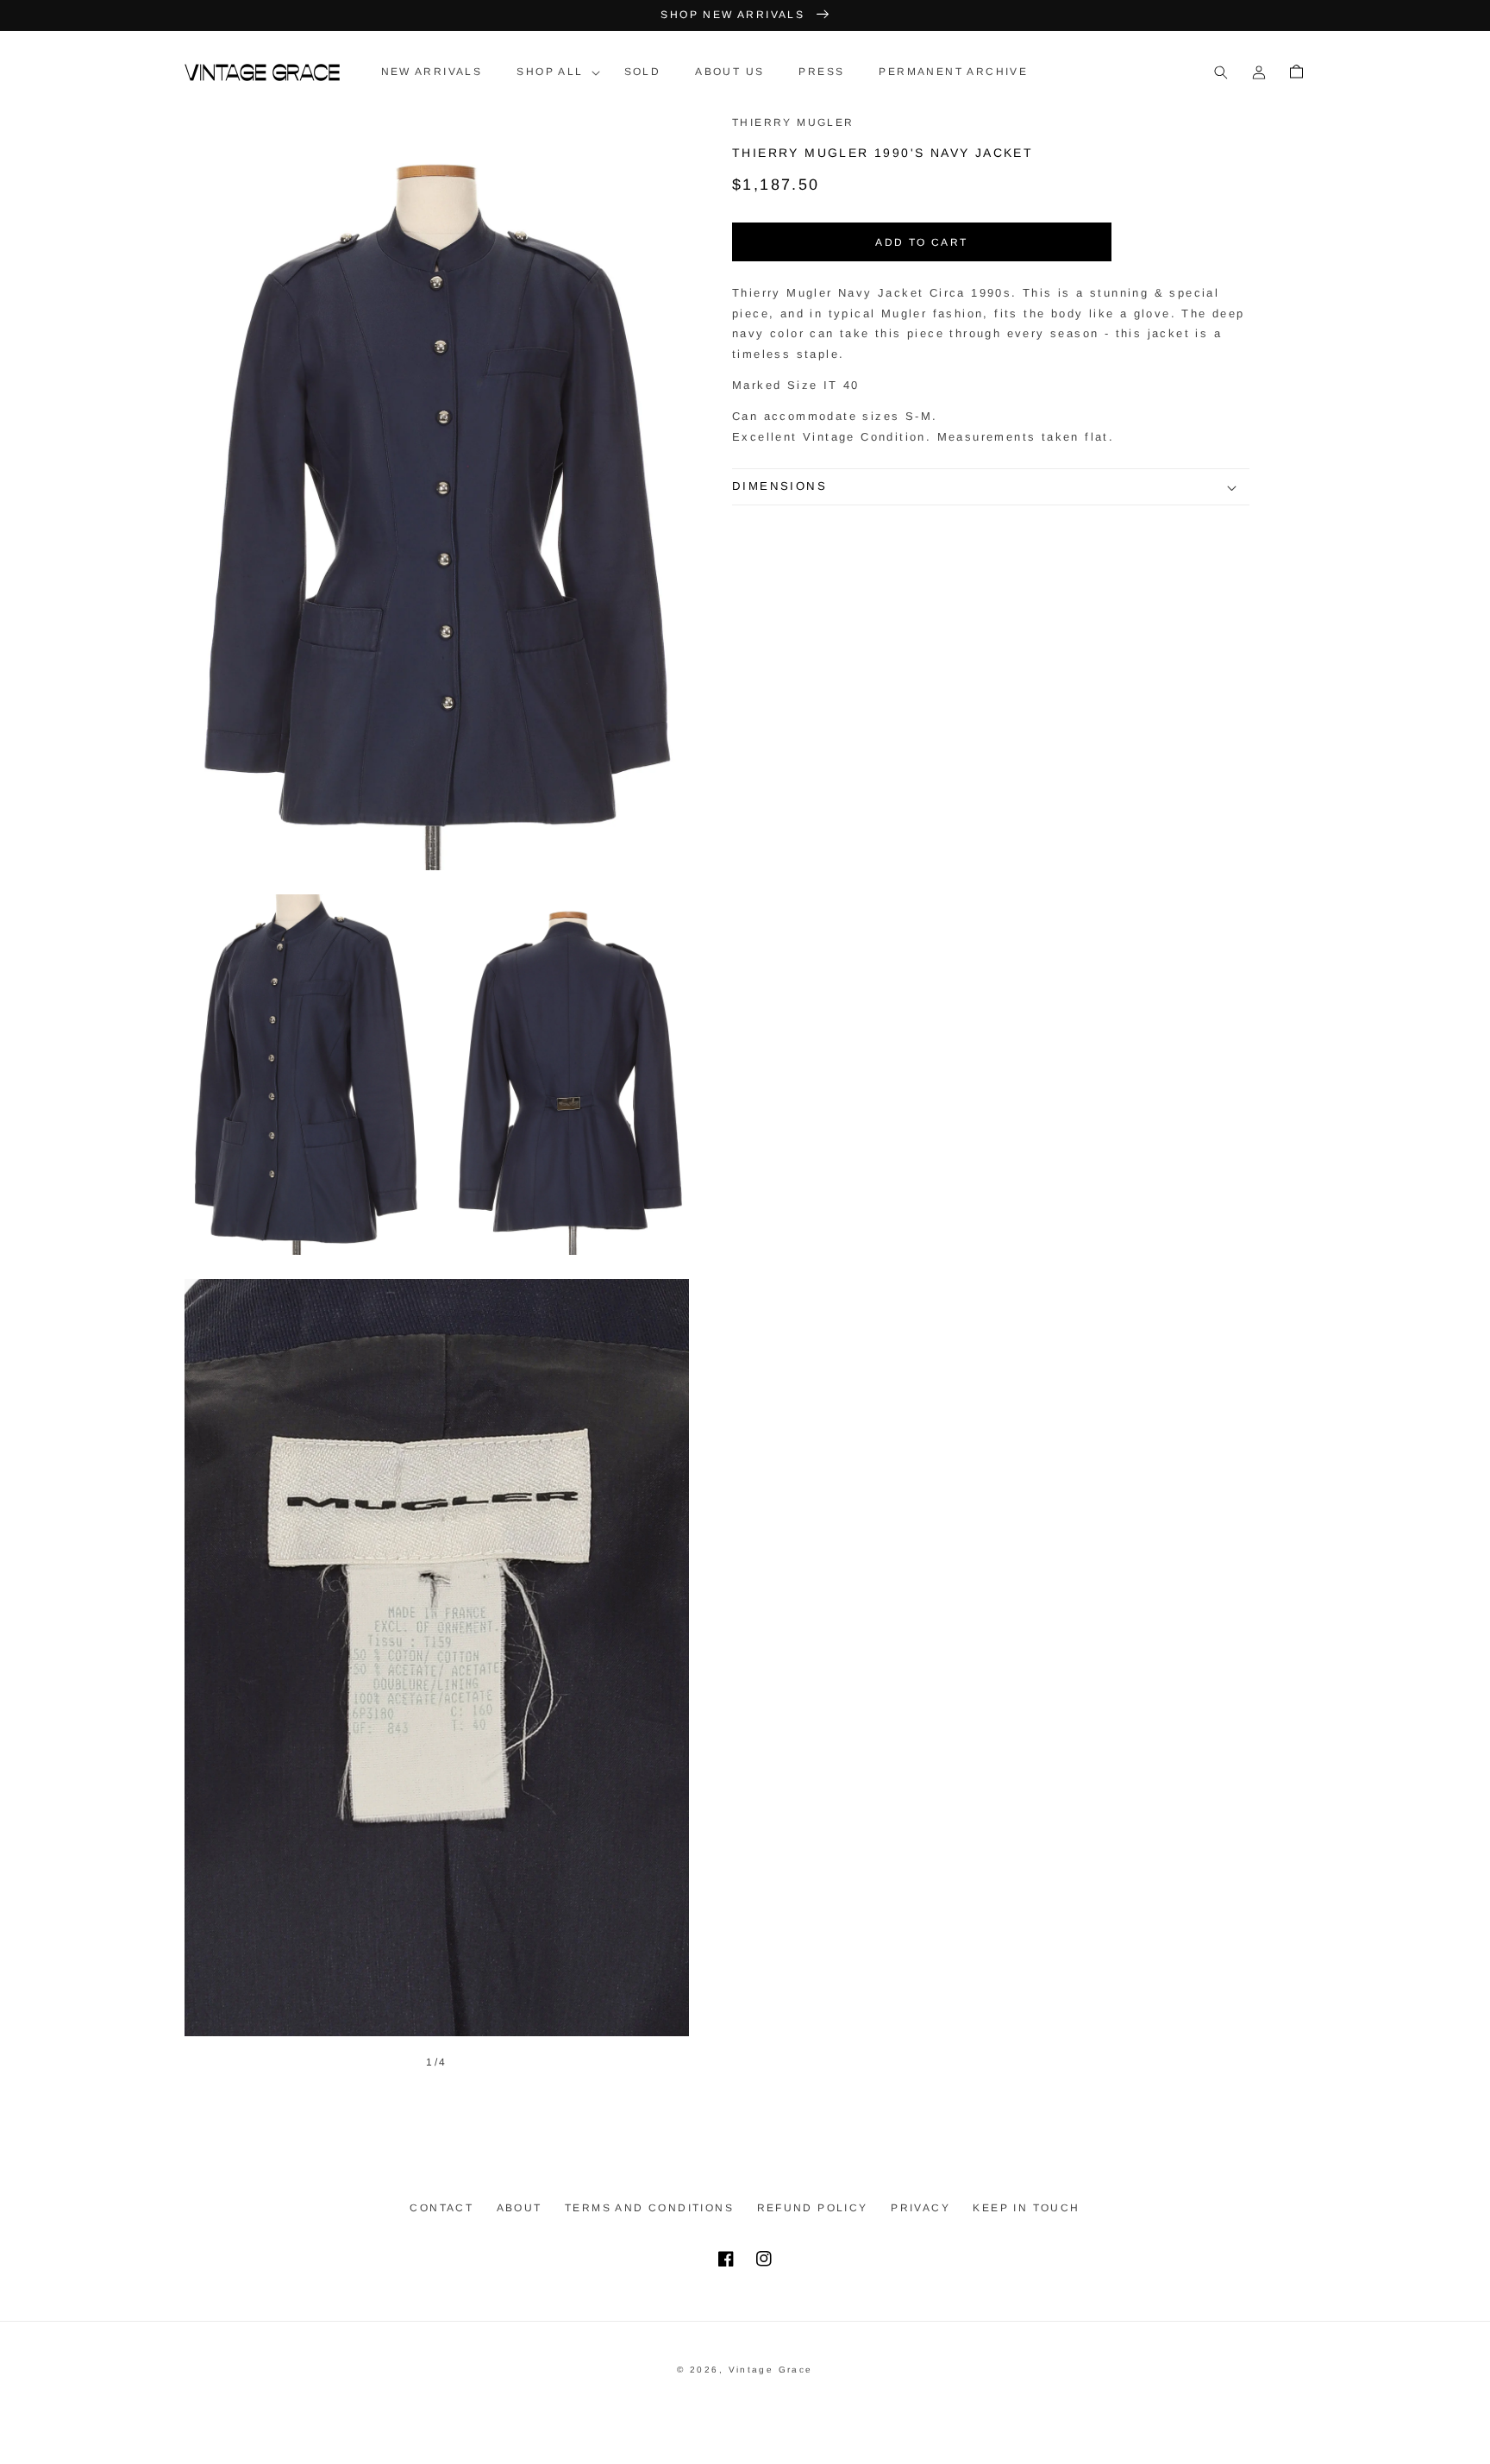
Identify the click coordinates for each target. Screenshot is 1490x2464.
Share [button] (773, 529)
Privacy (920, 2208)
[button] (553, 72)
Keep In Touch (1026, 2208)
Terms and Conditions (649, 2208)
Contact (441, 2208)
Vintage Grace (771, 2370)
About (520, 2208)
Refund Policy (813, 2208)
